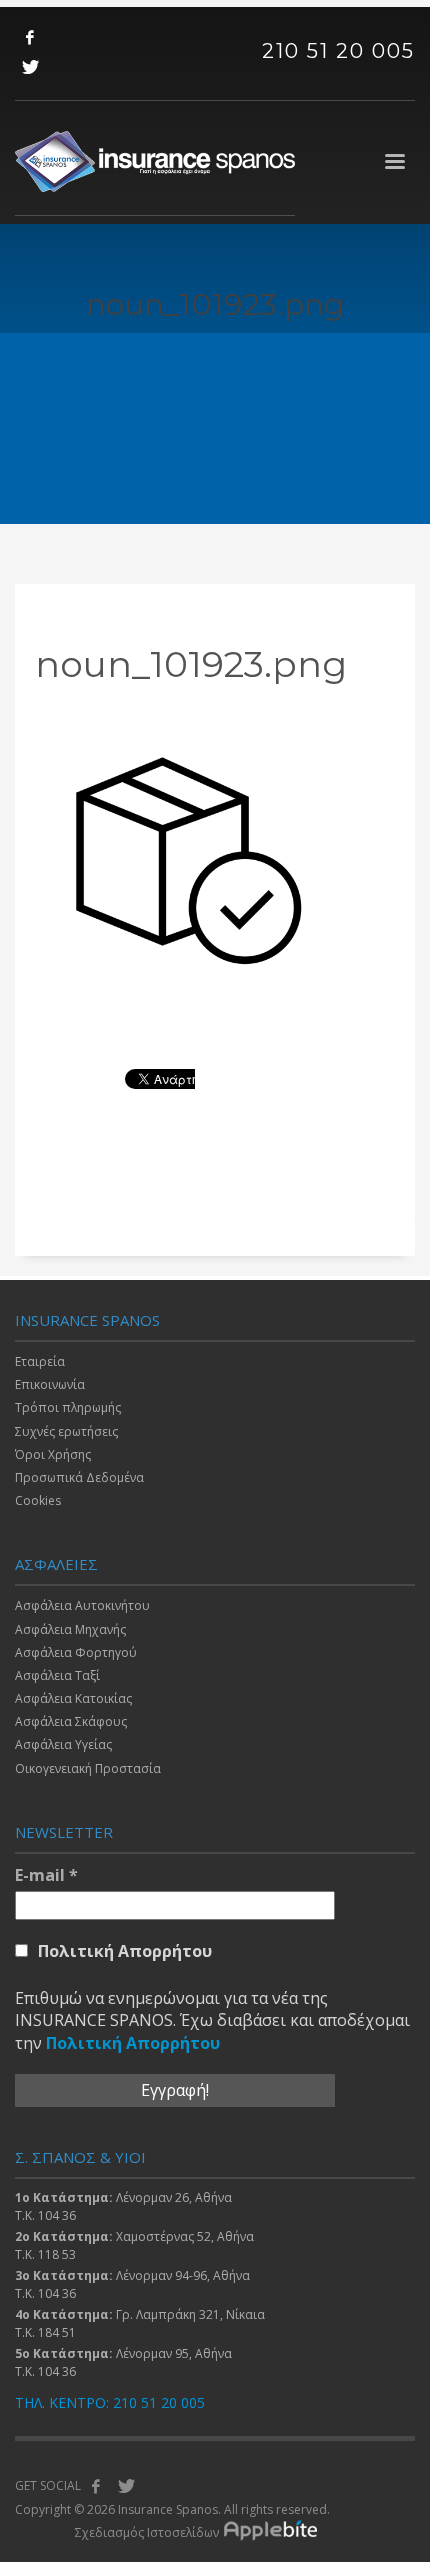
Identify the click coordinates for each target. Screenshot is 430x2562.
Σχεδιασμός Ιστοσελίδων (147, 2532)
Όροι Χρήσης (53, 1454)
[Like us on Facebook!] (96, 2486)
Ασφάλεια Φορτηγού (76, 1652)
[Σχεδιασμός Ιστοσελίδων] (275, 2533)
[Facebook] (30, 37)
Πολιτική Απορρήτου (125, 1951)
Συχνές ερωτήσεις (66, 1431)
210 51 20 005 (338, 51)
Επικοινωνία (50, 1384)
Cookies (38, 1500)
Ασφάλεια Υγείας (63, 1744)
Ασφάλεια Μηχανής (70, 1629)
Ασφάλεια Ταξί (57, 1675)
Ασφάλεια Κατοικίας (73, 1698)
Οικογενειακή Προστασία (88, 1768)
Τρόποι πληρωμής (68, 1407)
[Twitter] (30, 67)
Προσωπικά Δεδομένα (79, 1477)
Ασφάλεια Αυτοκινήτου (82, 1605)
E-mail (46, 1875)
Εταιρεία (40, 1361)
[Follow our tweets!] (126, 2486)
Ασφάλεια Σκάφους (71, 1721)
